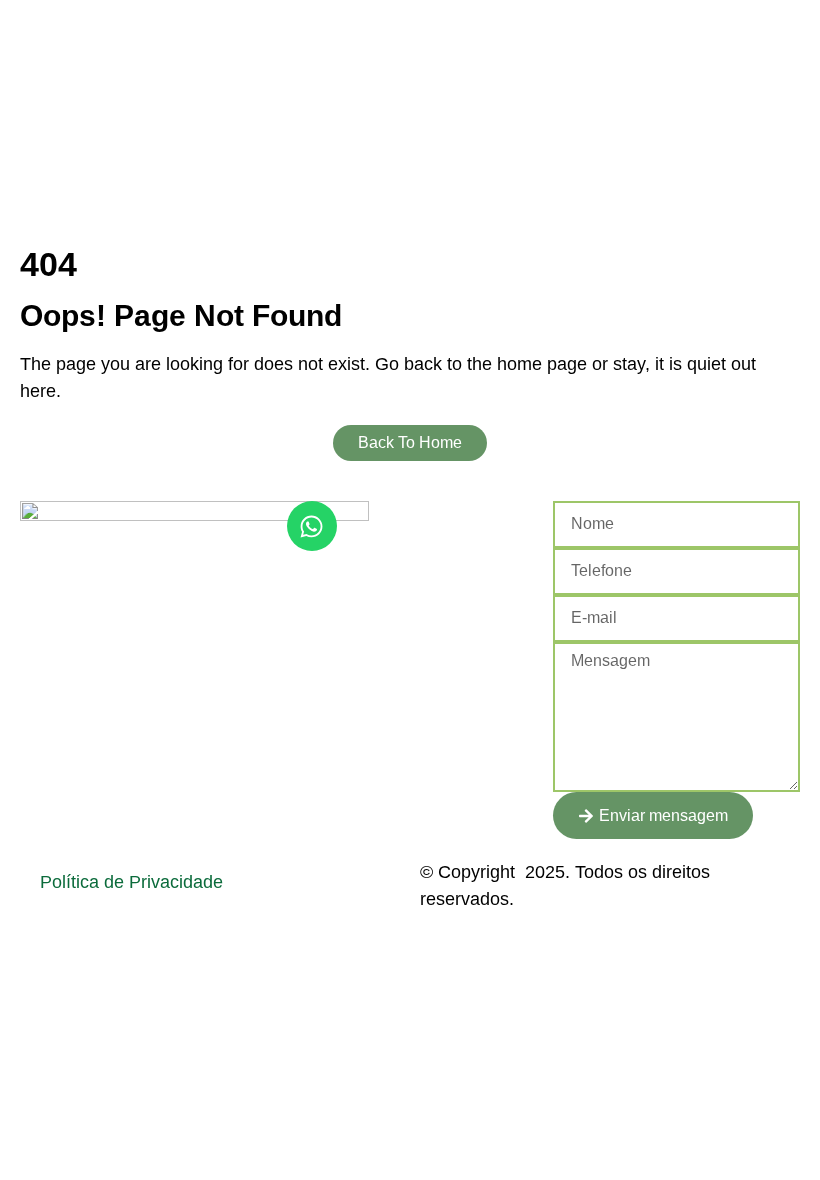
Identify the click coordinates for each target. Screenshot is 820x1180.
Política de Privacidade (131, 882)
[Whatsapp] (312, 526)
